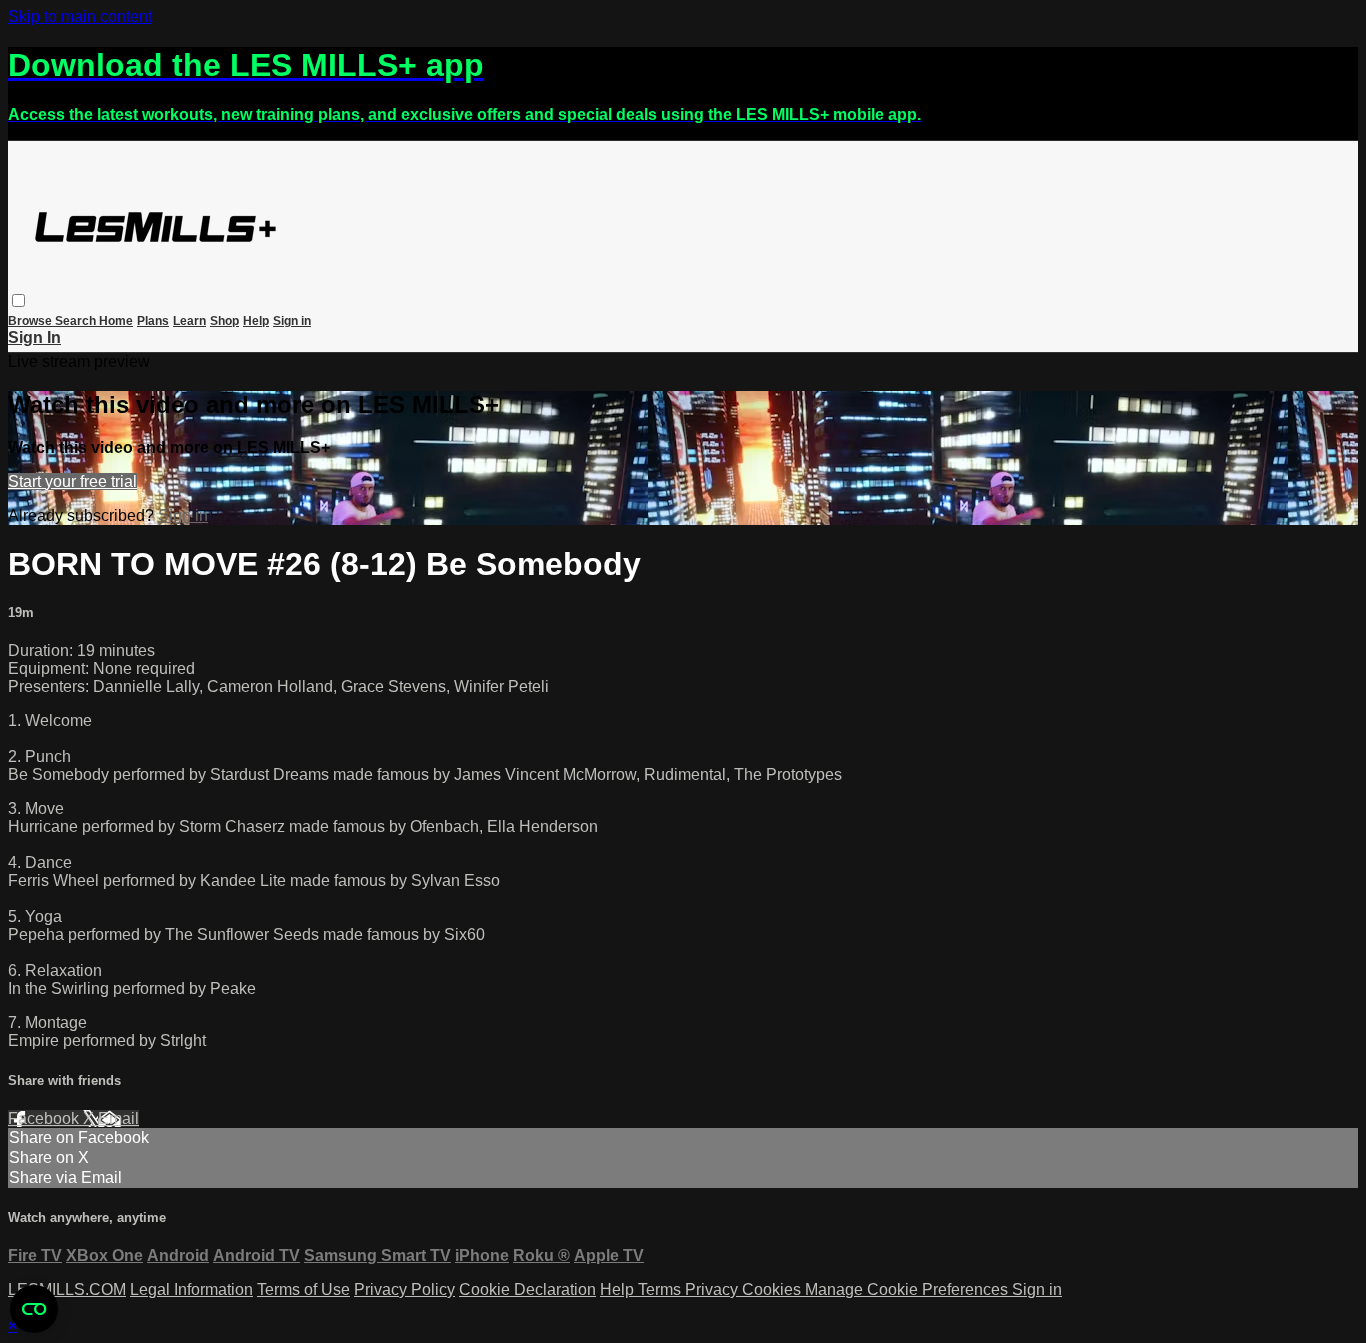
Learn (189, 321)
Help (256, 321)
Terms (661, 1289)
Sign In (34, 337)
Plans (153, 321)
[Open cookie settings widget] (34, 1309)
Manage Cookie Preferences (908, 1289)
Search (77, 321)
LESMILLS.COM (67, 1289)
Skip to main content (80, 16)
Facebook (45, 1118)
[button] (18, 300)
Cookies (773, 1289)
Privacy (713, 1289)
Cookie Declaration (527, 1289)
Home (116, 321)
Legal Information (191, 1289)
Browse (31, 321)
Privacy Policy (404, 1289)
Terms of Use (303, 1289)
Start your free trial (72, 481)
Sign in (292, 321)
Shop (224, 321)
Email (118, 1118)
